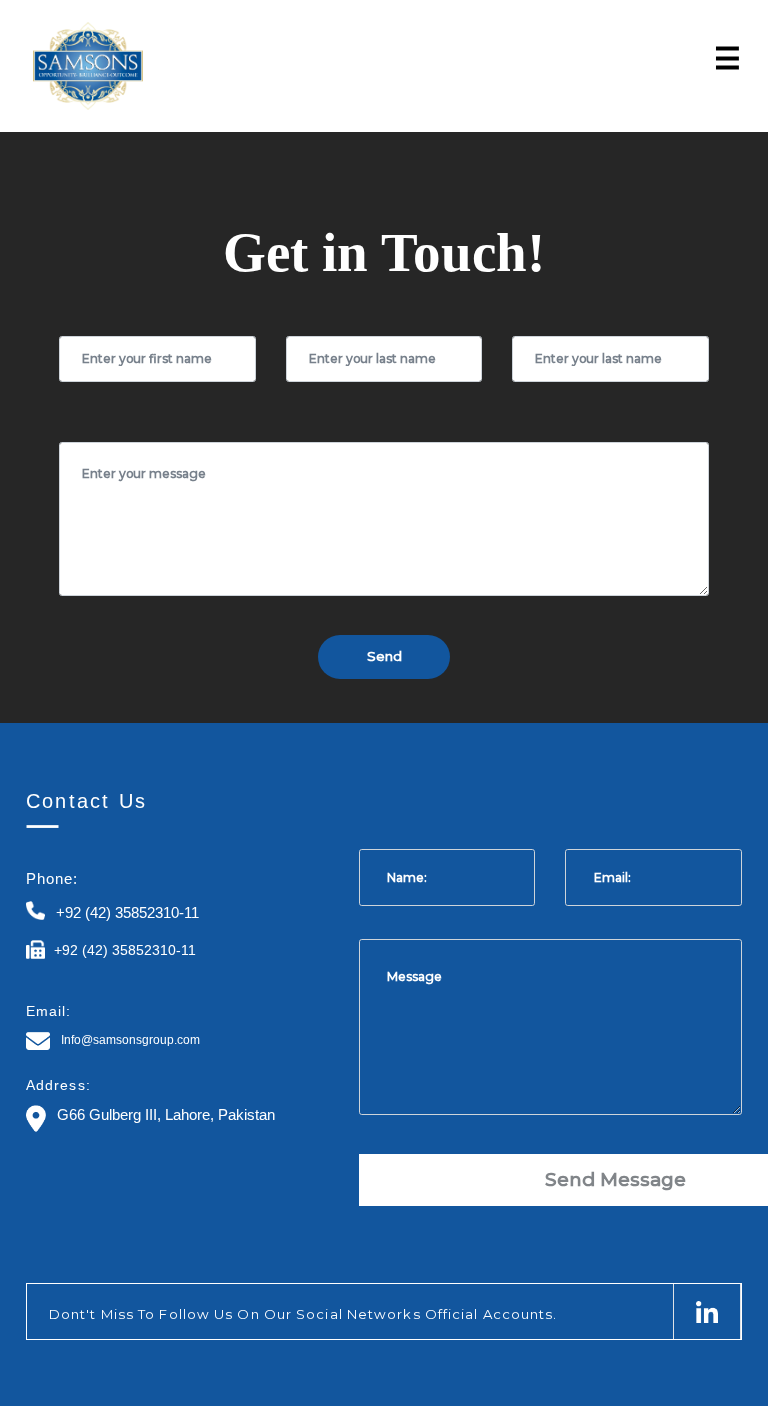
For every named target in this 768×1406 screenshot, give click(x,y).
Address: (58, 1085)
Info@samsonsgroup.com (130, 1040)
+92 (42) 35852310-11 (127, 912)
